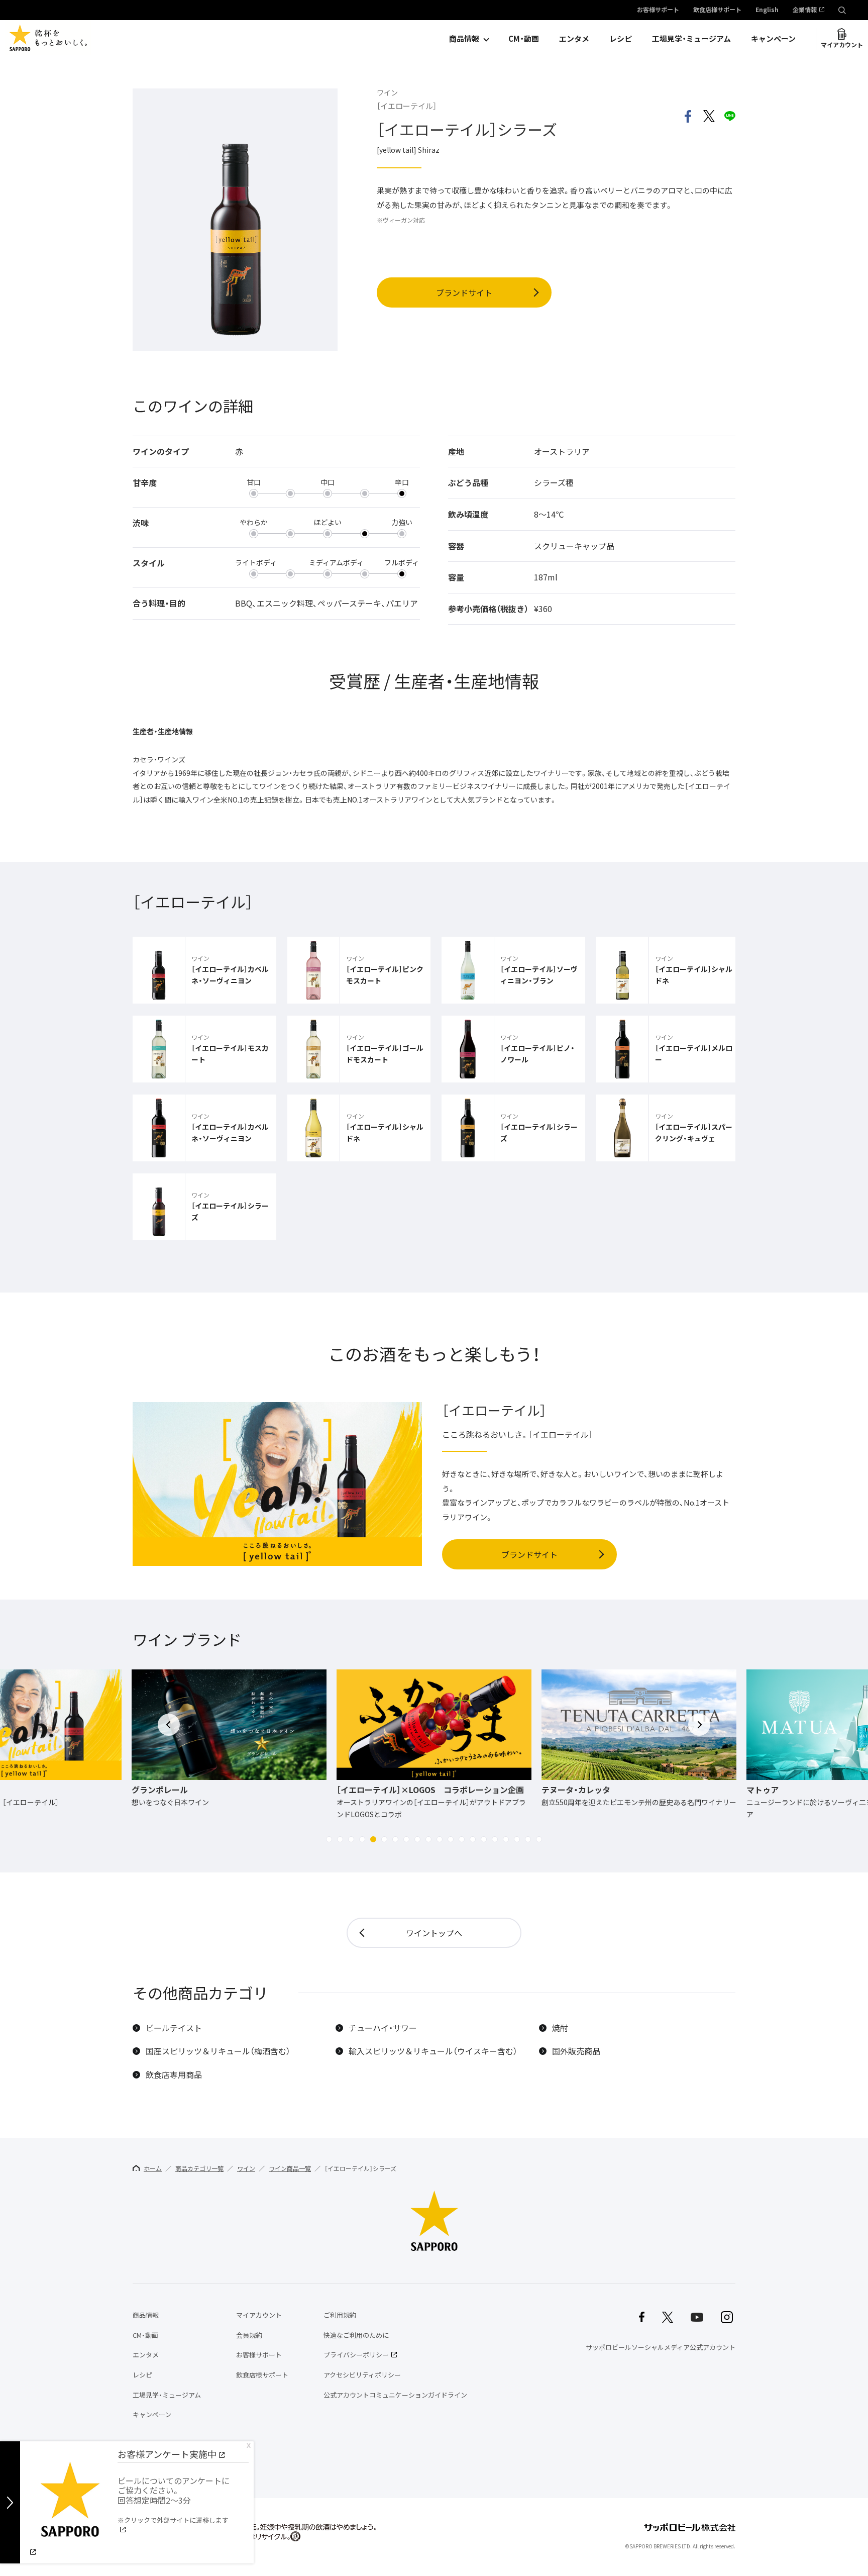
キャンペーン (773, 39)
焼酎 (560, 2028)
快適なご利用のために (356, 2335)
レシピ (621, 39)
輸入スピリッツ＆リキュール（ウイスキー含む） (433, 2051)
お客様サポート (658, 10)
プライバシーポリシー (356, 2355)
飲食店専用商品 (174, 2075)
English (767, 10)
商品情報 (464, 39)
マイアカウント (842, 45)
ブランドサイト (464, 292)
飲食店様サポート (717, 10)
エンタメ (574, 39)
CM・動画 (524, 39)
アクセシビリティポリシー (362, 2375)
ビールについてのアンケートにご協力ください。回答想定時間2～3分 (174, 2500)
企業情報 (805, 10)
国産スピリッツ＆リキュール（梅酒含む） (218, 2051)
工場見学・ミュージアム (691, 39)
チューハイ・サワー (383, 2028)
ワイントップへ (434, 1933)
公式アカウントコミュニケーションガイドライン (395, 2395)
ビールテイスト (174, 2028)
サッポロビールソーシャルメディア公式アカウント (661, 2347)
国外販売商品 (576, 2051)
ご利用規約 (340, 2315)
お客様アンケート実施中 (167, 2454)
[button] (329, 1839)
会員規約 (249, 2335)
